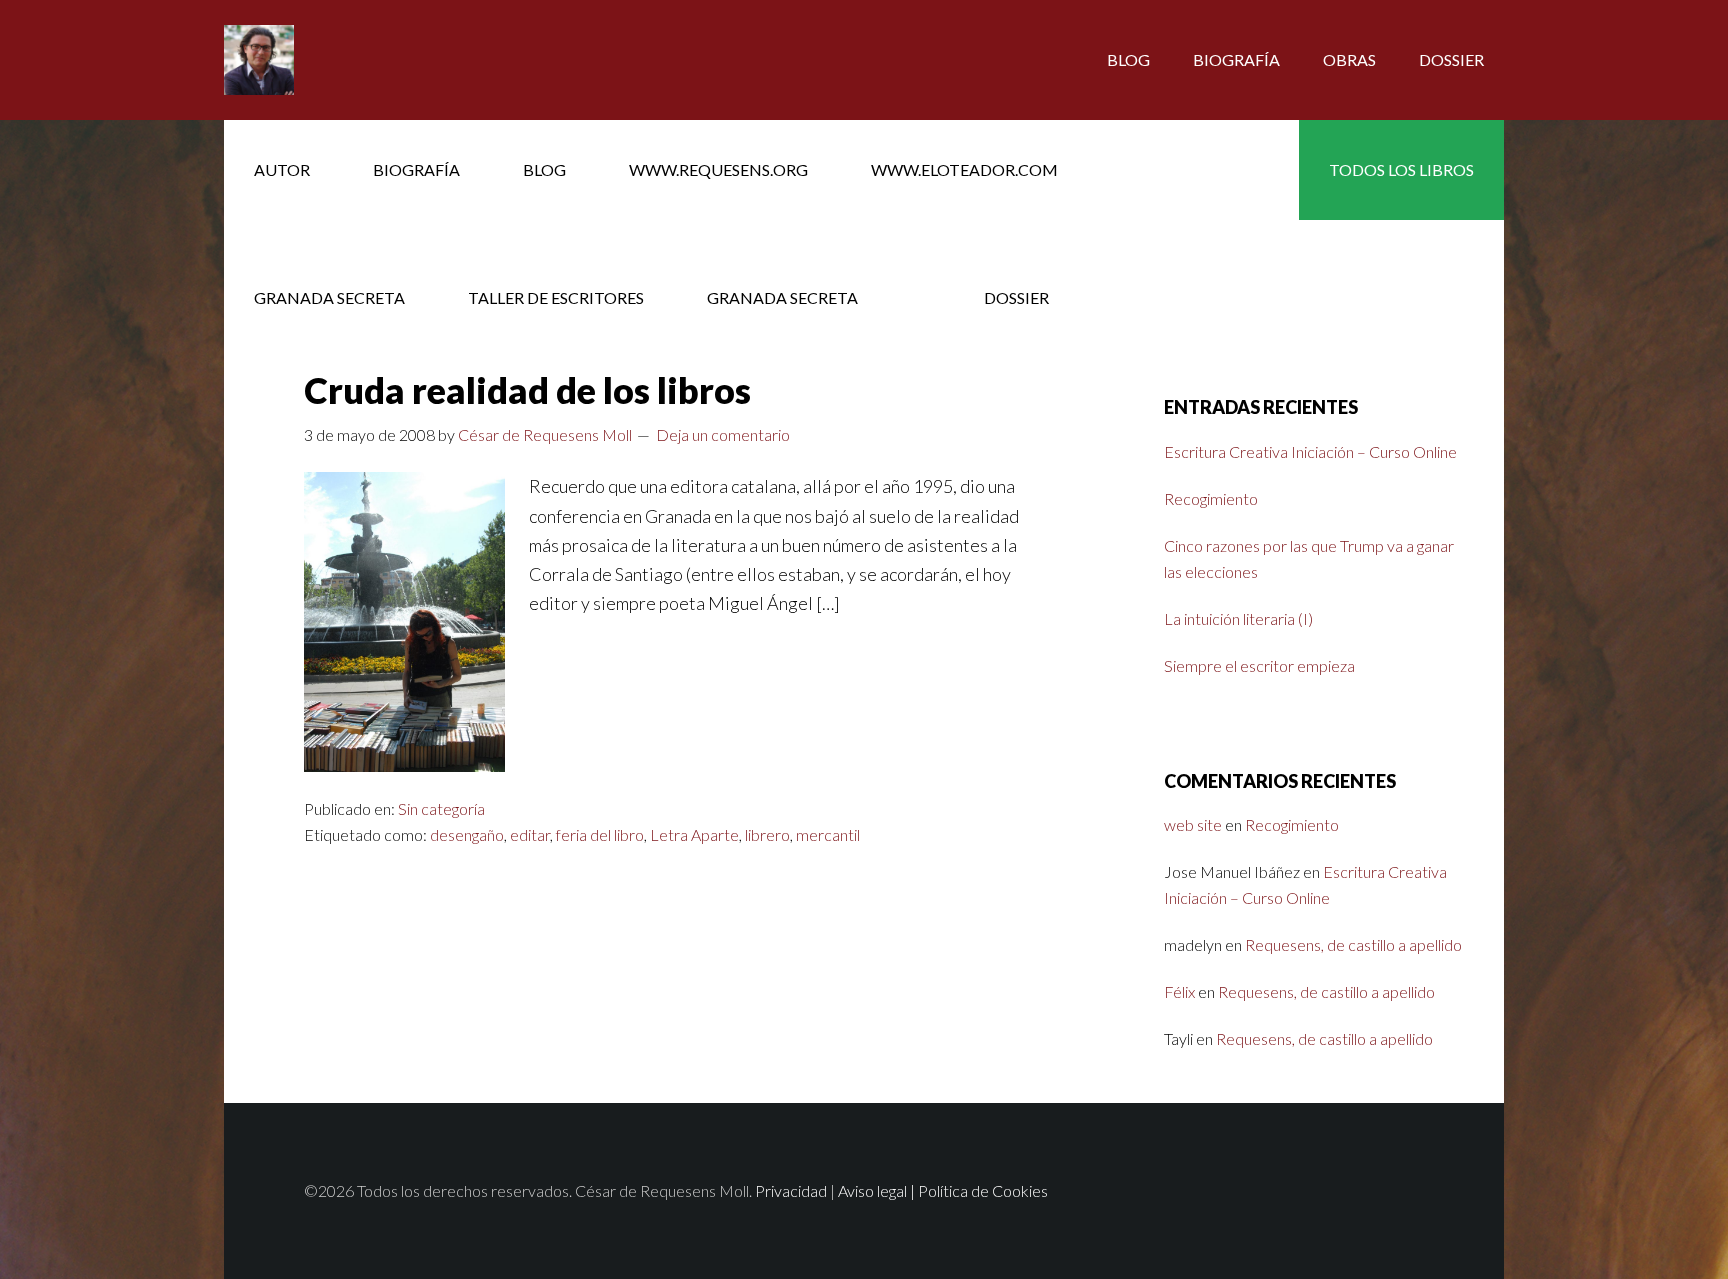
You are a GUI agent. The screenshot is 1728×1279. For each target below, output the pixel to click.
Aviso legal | (878, 1190)
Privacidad (791, 1190)
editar (530, 834)
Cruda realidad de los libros (527, 390)
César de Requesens (384, 60)
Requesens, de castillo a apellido (1353, 944)
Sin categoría (441, 808)
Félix (1179, 991)
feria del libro (600, 834)
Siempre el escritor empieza (1259, 665)
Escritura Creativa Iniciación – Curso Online (1310, 451)
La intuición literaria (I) (1238, 618)
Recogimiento (1211, 498)
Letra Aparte (694, 834)
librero (767, 834)
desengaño (467, 834)
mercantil (828, 834)
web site (1193, 824)
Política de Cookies (983, 1190)
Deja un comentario (723, 434)
